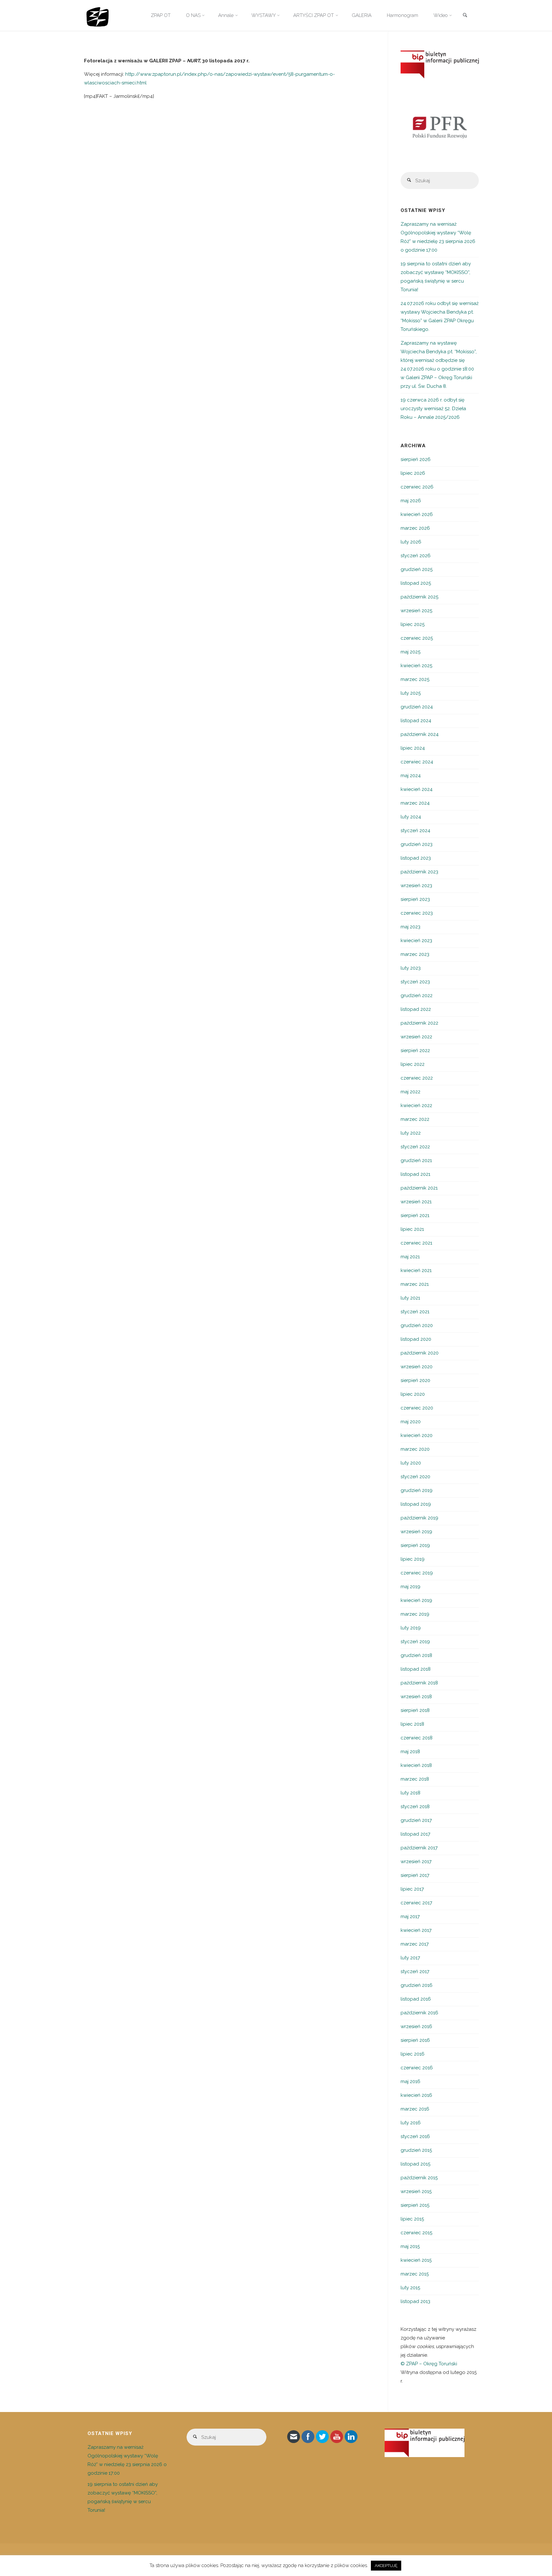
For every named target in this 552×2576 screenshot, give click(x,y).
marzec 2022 (415, 1119)
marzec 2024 (415, 803)
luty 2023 (411, 968)
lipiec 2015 (412, 2219)
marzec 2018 (415, 1779)
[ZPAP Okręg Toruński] (98, 15)
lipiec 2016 (413, 2054)
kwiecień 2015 (416, 2260)
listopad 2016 (416, 1999)
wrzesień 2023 (416, 886)
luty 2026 (411, 542)
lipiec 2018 (412, 1724)
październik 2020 (420, 1353)
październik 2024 (420, 734)
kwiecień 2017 (416, 1930)
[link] (465, 16)
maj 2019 (410, 1587)
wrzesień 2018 (416, 1697)
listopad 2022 (416, 1009)
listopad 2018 (416, 1669)
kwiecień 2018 (416, 1765)
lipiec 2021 (412, 1229)
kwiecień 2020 (417, 1435)
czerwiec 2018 (417, 1738)
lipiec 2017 (412, 1889)
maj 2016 (410, 2081)
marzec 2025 (415, 679)
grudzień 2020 (417, 1325)
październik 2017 (419, 1848)
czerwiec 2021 (416, 1243)
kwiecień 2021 (416, 1270)
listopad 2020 (416, 1339)
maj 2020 (411, 1422)
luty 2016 (411, 2123)
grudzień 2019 (417, 1490)
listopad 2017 (415, 1834)
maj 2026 (411, 501)
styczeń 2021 (415, 1312)
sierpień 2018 (415, 1710)
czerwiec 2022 (417, 1078)
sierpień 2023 (415, 899)
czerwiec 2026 (417, 487)
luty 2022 (411, 1133)
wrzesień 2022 (416, 1037)
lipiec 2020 (413, 1394)
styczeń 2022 (415, 1147)
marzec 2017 (415, 1944)
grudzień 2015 (416, 2150)
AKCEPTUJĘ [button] (386, 2566)
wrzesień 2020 (417, 1367)
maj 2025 (410, 652)
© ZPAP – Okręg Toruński (429, 2364)
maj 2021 (410, 1257)
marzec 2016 (415, 2109)
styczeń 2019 (415, 1642)
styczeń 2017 (415, 1971)
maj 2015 (410, 2246)
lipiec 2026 (413, 473)
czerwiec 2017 (416, 1903)
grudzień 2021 (416, 1160)
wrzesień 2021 (416, 1202)
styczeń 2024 (415, 831)
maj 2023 (410, 927)
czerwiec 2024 (417, 762)
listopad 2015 (415, 2164)
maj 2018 (410, 1752)
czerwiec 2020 (417, 1408)
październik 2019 (419, 1518)
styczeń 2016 (415, 2136)
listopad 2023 (416, 858)
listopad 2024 (416, 721)
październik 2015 (419, 2178)
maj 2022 (410, 1092)
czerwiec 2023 (417, 913)
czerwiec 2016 (417, 2068)
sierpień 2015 (415, 2205)
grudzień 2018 (416, 1655)
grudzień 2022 (417, 995)
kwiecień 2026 (417, 514)
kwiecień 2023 (416, 941)
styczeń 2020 (415, 1477)
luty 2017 (410, 1958)
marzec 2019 (415, 1614)
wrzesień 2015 (416, 2191)
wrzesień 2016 (416, 2026)
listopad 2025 (416, 583)
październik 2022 (419, 1023)
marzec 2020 (415, 1449)
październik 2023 (419, 872)
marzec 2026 (415, 528)
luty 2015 (410, 2288)
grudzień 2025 (417, 569)
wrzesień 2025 (416, 611)
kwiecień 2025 (416, 666)
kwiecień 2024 (417, 789)
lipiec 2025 (413, 624)
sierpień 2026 (416, 459)
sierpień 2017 (415, 1875)
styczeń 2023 (415, 982)
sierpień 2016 (415, 2040)
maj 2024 (411, 776)
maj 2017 (410, 1916)
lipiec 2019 (413, 1559)
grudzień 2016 (417, 1985)
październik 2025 (419, 597)
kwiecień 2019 (416, 1600)
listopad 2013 (415, 2301)
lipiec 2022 (413, 1064)
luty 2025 (411, 693)
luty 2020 (411, 1463)
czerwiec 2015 (416, 2233)
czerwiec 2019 (417, 1573)
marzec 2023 (415, 954)
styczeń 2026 (416, 556)
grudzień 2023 (417, 844)
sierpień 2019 (415, 1545)
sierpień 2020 (415, 1380)
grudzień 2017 (416, 1820)
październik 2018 (419, 1683)
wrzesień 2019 (416, 1532)
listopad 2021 (415, 1174)
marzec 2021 (415, 1284)
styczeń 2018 (415, 1807)
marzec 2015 (415, 2274)
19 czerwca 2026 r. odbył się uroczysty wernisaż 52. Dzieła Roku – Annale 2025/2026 (433, 409)
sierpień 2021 (415, 1215)
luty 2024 (411, 817)
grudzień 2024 (417, 707)
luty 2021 (410, 1298)
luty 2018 (410, 1793)
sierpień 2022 (415, 1050)
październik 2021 (419, 1188)
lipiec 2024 (413, 748)
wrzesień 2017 (416, 1862)
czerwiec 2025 (417, 638)
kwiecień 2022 (416, 1105)
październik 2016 (419, 2013)
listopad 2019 (416, 1504)
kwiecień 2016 (416, 2095)
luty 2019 (411, 1628)
